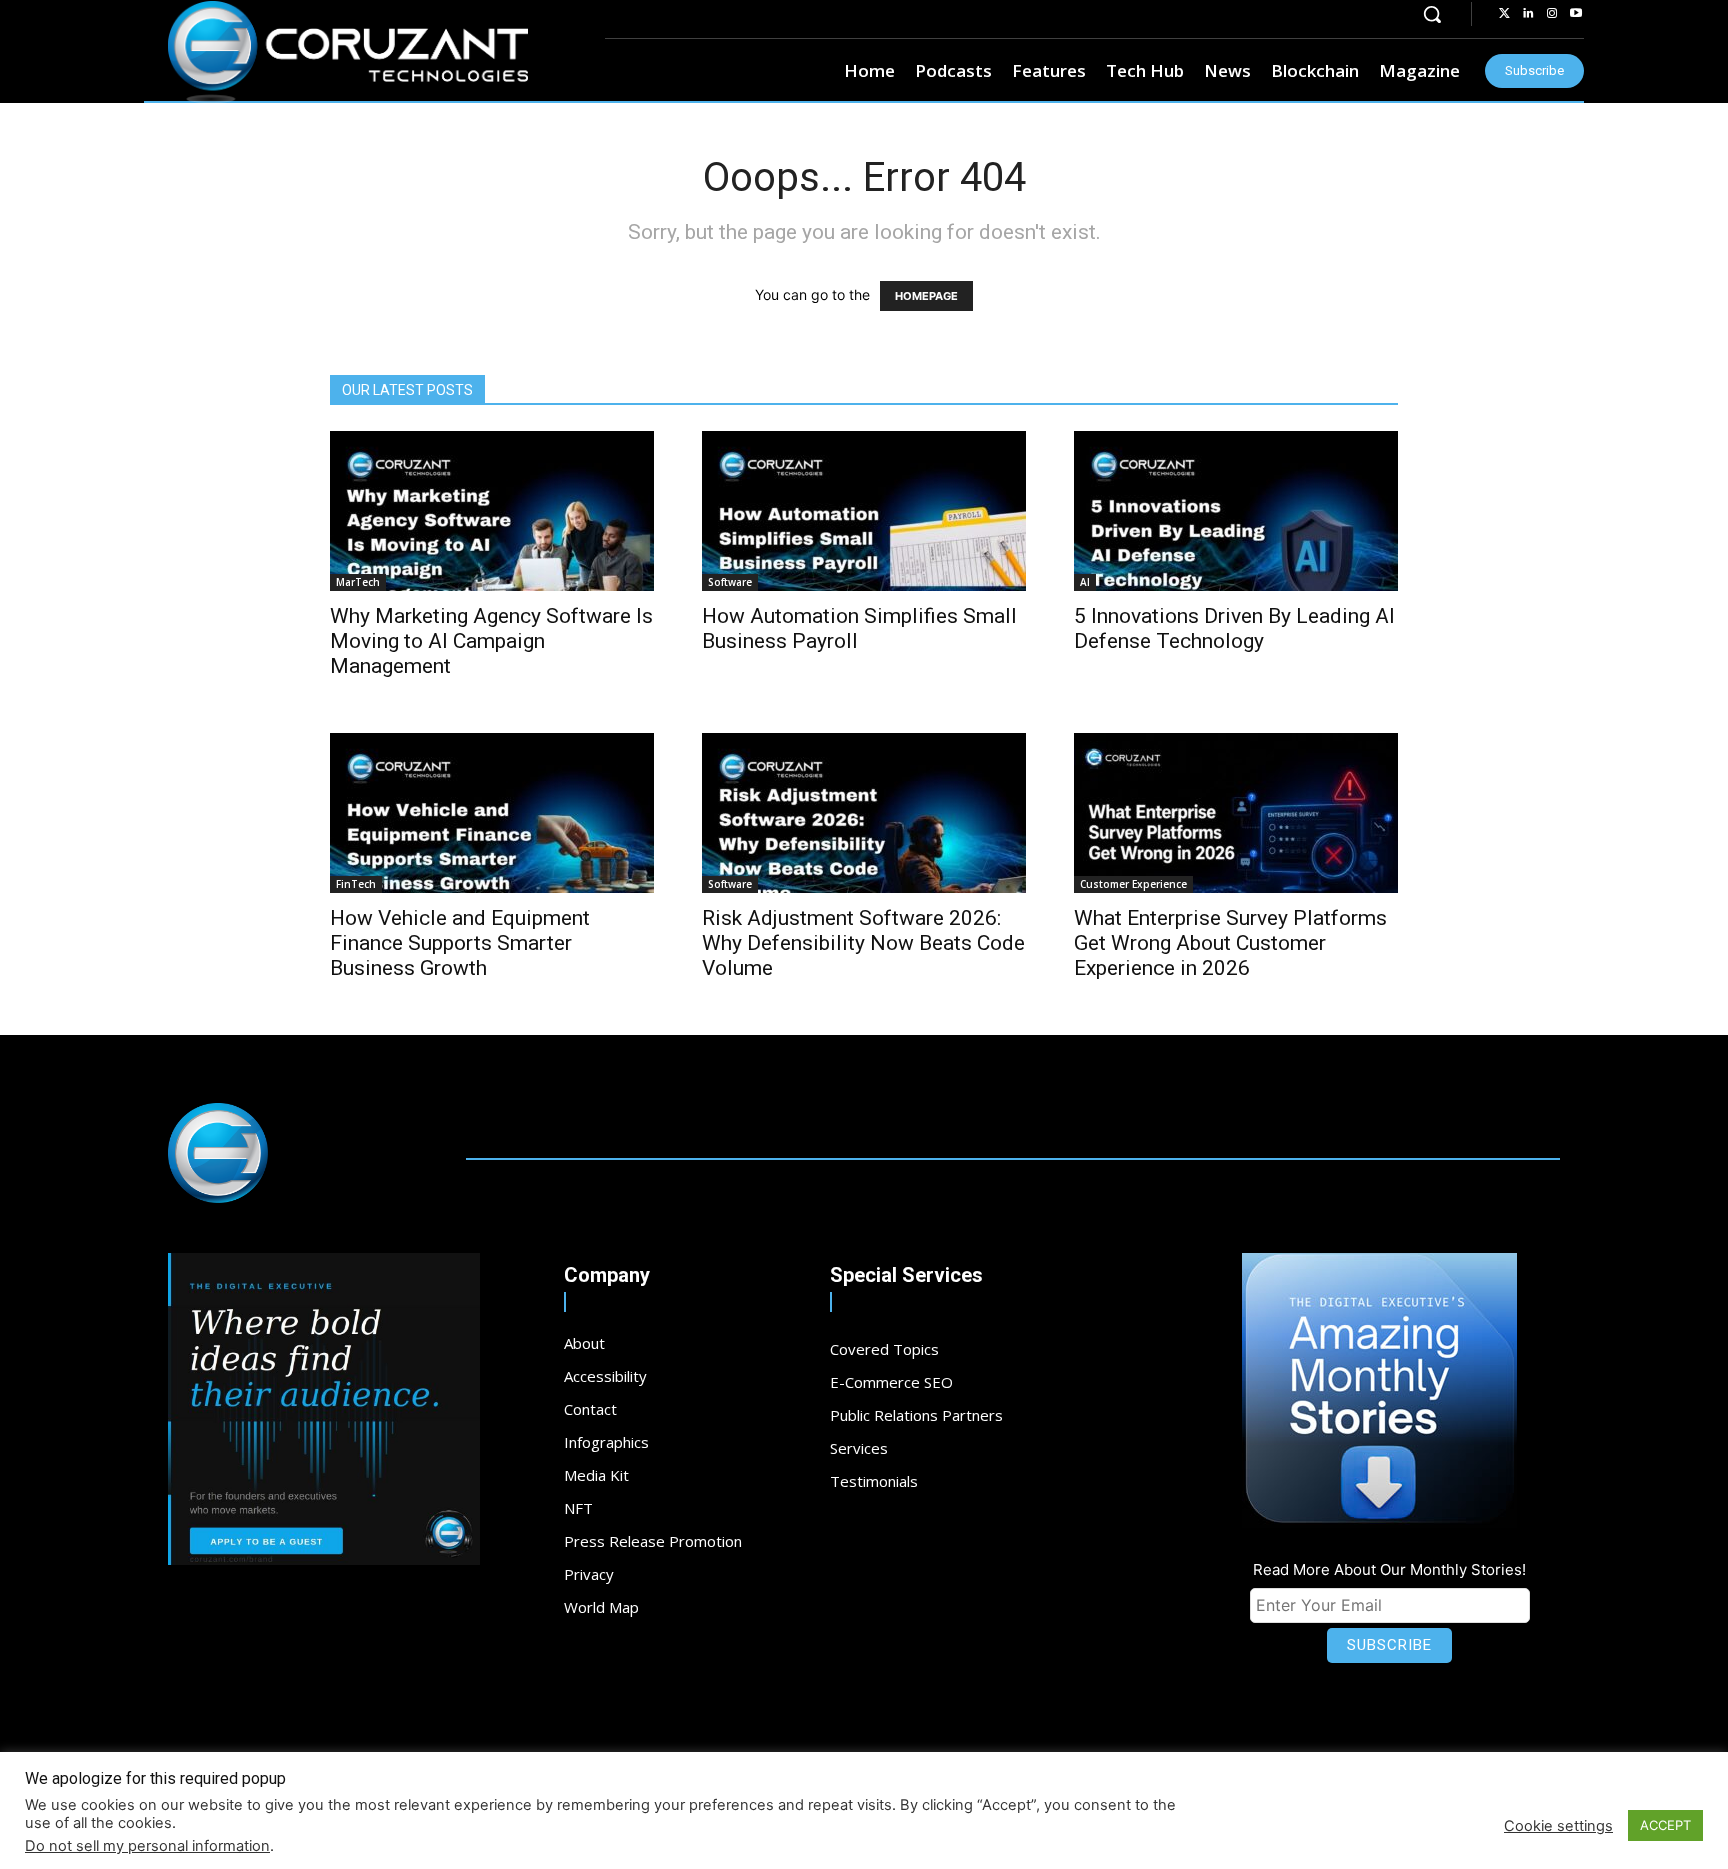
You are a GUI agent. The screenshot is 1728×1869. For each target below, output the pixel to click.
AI (1085, 582)
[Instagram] (1552, 14)
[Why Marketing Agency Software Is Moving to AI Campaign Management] (492, 511)
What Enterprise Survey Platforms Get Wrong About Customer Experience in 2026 (1230, 943)
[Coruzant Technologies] (348, 52)
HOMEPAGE (926, 296)
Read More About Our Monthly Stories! (1389, 1569)
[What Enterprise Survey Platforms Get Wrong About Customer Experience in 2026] (1236, 813)
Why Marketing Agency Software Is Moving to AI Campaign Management (491, 641)
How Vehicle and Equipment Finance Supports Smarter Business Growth (460, 943)
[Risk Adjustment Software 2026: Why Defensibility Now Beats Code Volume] (864, 813)
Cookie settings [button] (1558, 1826)
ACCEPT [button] (1665, 1825)
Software (730, 582)
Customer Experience (1133, 884)
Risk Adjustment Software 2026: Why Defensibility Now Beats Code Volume (863, 943)
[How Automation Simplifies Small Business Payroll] (864, 511)
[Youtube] (1576, 14)
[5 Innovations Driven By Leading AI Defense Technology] (1236, 511)
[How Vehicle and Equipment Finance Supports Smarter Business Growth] (492, 813)
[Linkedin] (1528, 14)
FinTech (356, 884)
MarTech (358, 582)
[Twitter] (1504, 14)
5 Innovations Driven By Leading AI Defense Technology (1234, 628)
